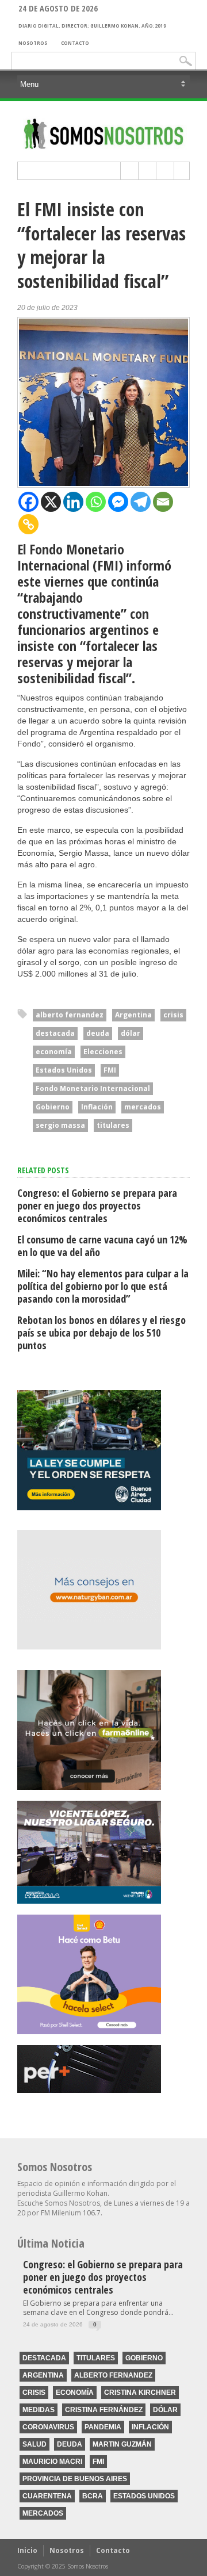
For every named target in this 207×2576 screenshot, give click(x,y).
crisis (173, 1015)
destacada (55, 1033)
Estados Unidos (64, 1070)
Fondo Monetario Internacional (93, 1088)
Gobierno (53, 1107)
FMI (110, 1070)
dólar (131, 1033)
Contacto (75, 43)
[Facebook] (28, 502)
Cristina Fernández (104, 2410)
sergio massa (60, 1125)
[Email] (163, 502)
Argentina (133, 1015)
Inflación (97, 1107)
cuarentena (47, 2496)
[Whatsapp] (96, 502)
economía (54, 1052)
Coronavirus (48, 2427)
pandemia (103, 2427)
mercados (143, 1107)
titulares (113, 1125)
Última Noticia (51, 2243)
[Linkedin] (73, 502)
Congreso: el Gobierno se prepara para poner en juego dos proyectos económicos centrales (97, 1205)
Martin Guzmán (122, 2444)
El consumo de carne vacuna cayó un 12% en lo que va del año (102, 1246)
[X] (51, 502)
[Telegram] (141, 502)
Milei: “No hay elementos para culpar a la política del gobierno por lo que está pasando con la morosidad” (103, 1286)
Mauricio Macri (52, 2462)
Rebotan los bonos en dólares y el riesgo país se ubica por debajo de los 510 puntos (101, 1333)
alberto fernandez (70, 1015)
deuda (98, 1033)
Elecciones (103, 1052)
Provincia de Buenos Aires (75, 2479)
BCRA (93, 2496)
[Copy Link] (28, 524)
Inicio (27, 2550)
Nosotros (33, 43)
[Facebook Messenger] (118, 502)
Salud (34, 2444)
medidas (39, 2410)
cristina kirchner (140, 2393)
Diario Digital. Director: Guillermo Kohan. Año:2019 (92, 26)
